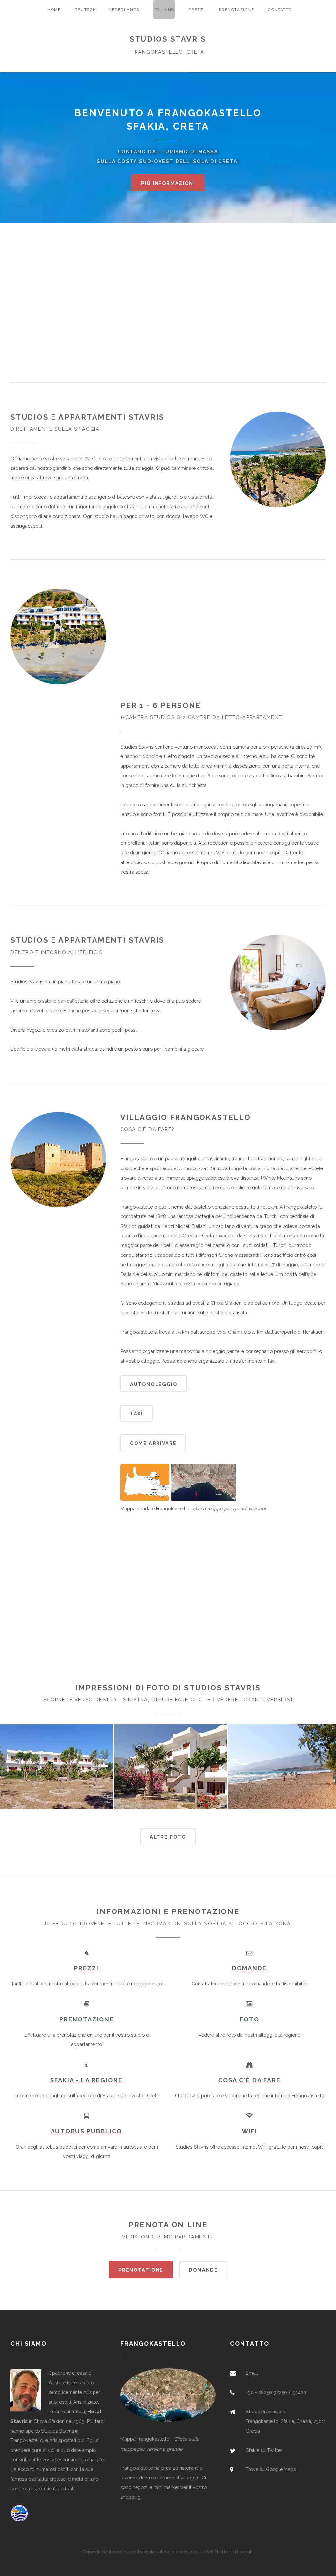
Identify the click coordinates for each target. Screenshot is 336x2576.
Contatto (280, 10)
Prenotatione (141, 2270)
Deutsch (86, 10)
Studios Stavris (168, 39)
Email (252, 2373)
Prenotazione (236, 10)
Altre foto (168, 1837)
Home (54, 10)
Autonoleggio (154, 1384)
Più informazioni (168, 183)
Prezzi (197, 10)
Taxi (136, 1414)
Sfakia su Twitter (264, 2450)
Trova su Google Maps (271, 2469)
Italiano (164, 10)
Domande (203, 2270)
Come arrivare (153, 1443)
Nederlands (124, 10)
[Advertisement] (168, 308)
